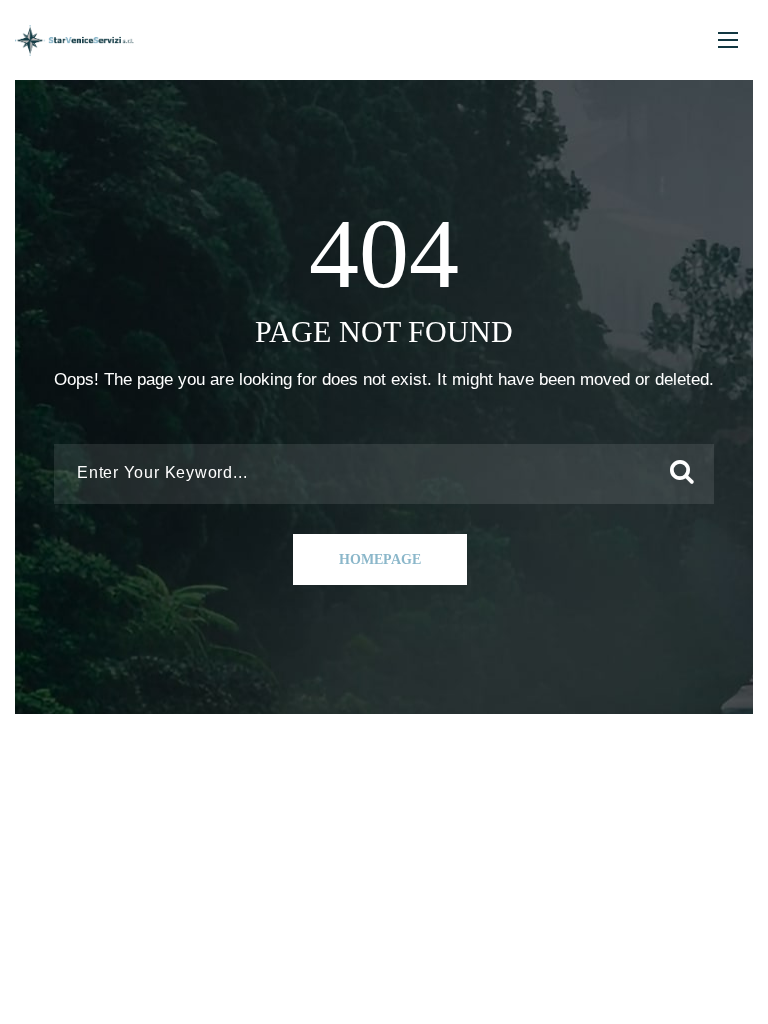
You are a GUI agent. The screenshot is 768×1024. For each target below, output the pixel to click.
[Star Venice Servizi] (74, 40)
